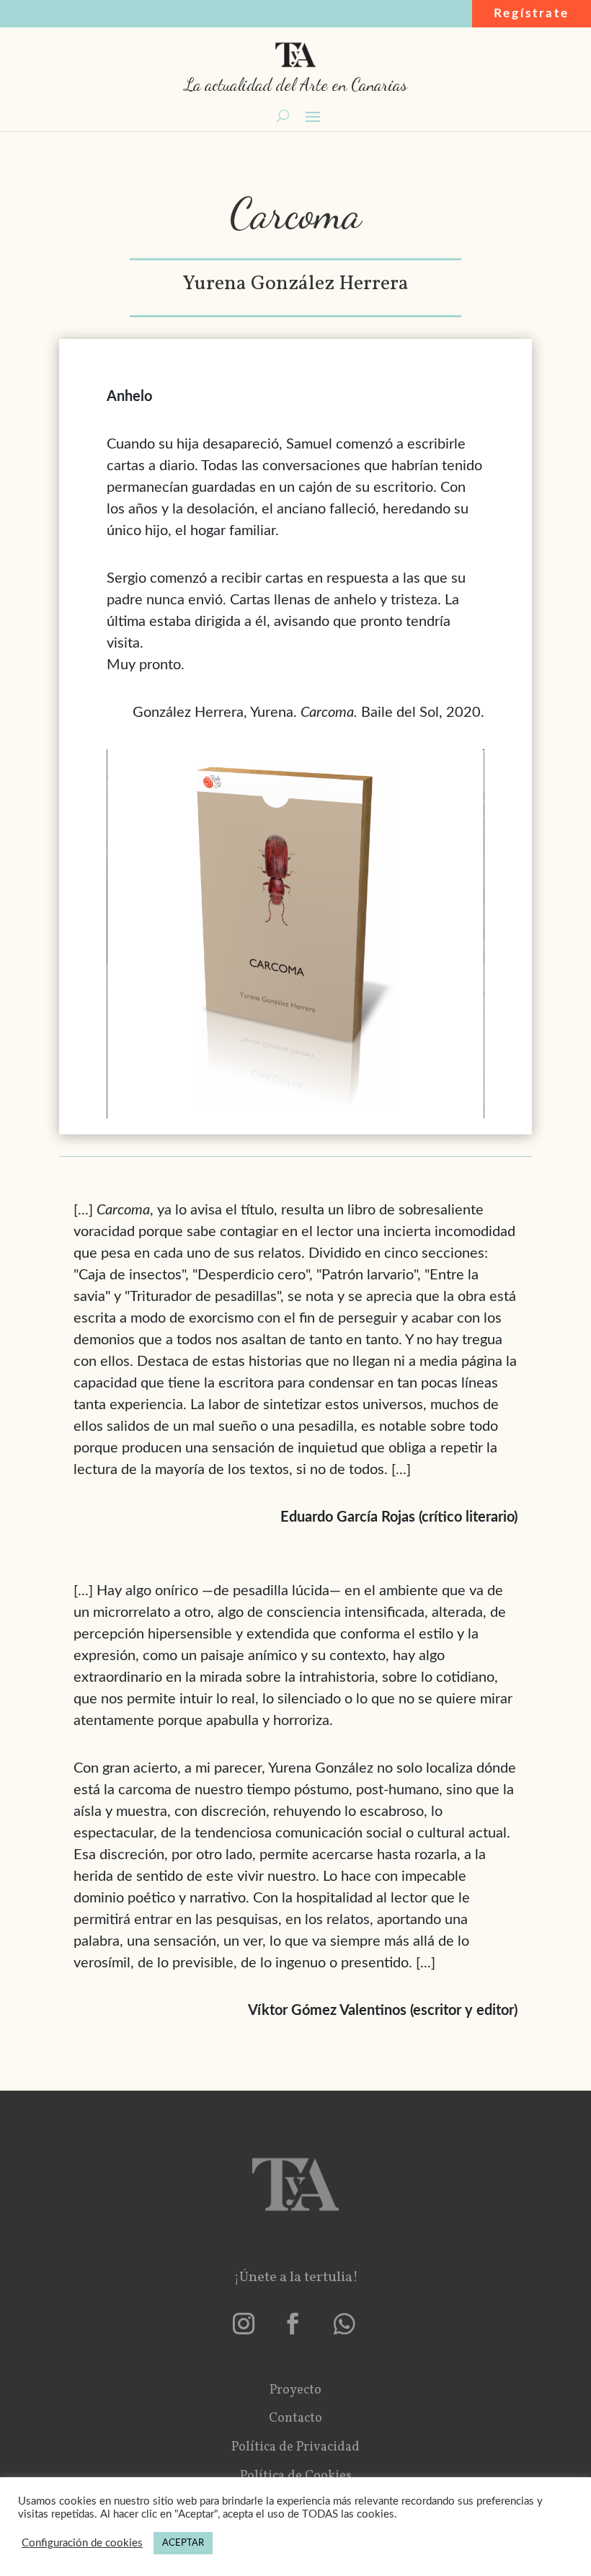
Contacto (295, 2418)
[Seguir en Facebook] (293, 2324)
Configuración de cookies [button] (82, 2543)
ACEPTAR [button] (183, 2543)
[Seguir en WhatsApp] (345, 2324)
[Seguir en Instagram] (244, 2324)
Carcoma (296, 213)
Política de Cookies (296, 2476)
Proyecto (295, 2390)
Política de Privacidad (295, 2447)
